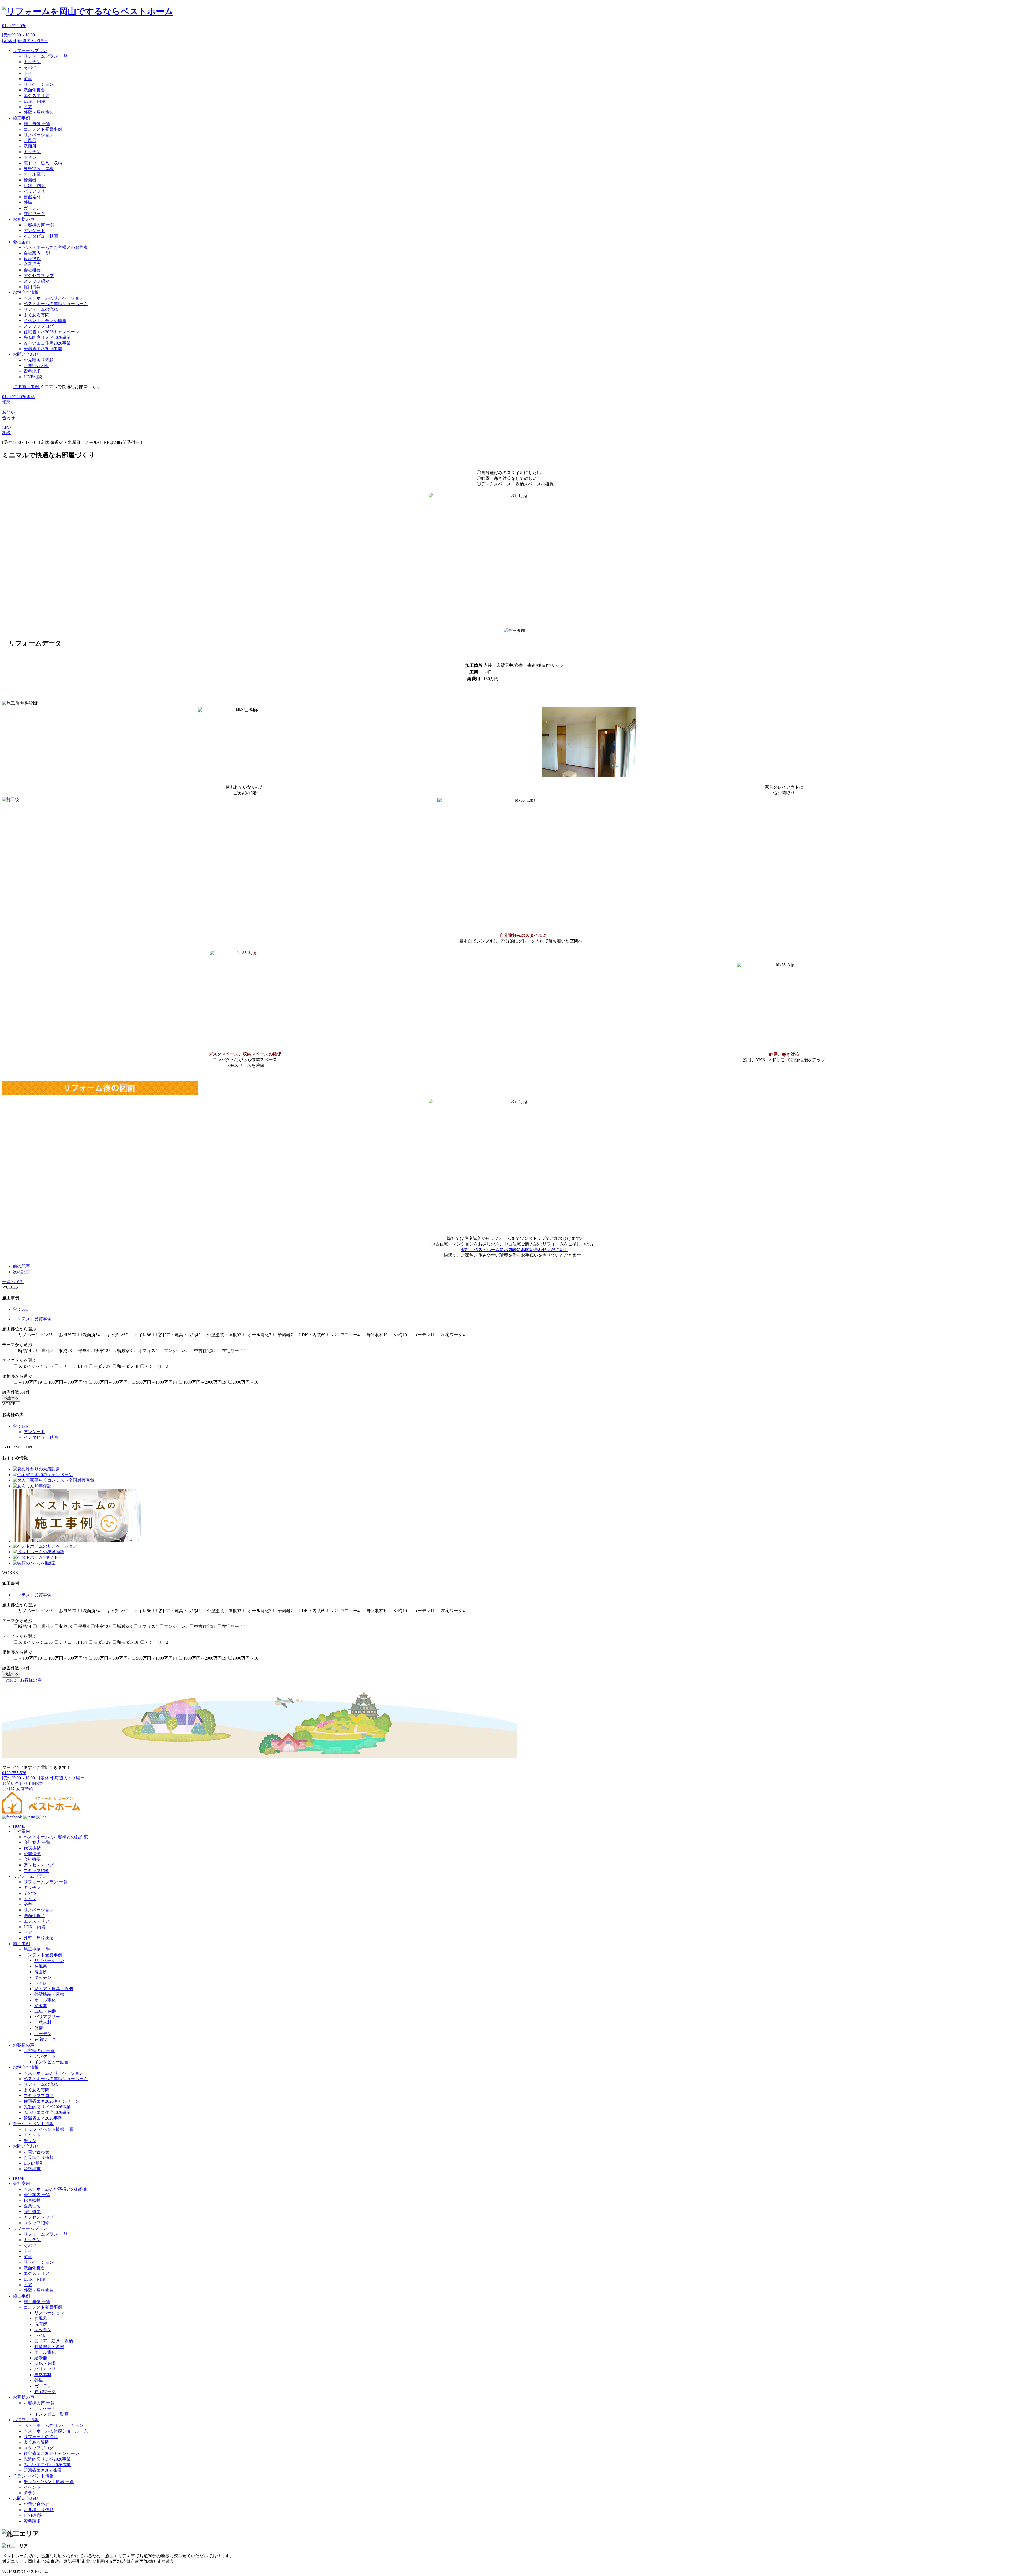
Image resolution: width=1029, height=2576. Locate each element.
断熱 (25, 1351)
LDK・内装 (35, 101)
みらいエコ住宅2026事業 (47, 343)
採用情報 (32, 287)
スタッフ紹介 (36, 281)
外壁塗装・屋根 (39, 169)
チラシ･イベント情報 (33, 2124)
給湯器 (30, 180)
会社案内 (21, 242)
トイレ (30, 73)
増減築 (124, 1351)
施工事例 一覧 (37, 124)
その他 (30, 67)
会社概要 (32, 270)
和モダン (128, 1366)
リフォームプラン (30, 50)
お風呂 (30, 141)
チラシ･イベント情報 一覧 (49, 2129)
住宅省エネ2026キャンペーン (51, 332)
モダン (102, 1366)
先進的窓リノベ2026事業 (47, 337)
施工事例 (21, 118)
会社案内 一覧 (37, 253)
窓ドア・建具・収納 (43, 163)
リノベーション (39, 84)
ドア (28, 107)
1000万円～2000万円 (205, 1382)
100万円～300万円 (68, 1382)
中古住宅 (205, 1351)
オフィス (148, 1351)
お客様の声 (24, 219)
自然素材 (32, 197)
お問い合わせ (26, 354)
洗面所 (30, 146)
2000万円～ (245, 1382)
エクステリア (36, 96)
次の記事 (21, 1272)
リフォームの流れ (41, 309)
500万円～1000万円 (156, 1382)
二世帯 (45, 1351)
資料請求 (32, 371)
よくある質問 (36, 315)
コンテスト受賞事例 (43, 129)
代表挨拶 (32, 259)
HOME (19, 1826)
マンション (176, 1351)
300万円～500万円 (111, 1382)
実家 (103, 1351)
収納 (65, 1351)
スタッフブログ (39, 326)
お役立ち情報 (26, 292)
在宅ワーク (34, 214)
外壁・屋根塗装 (39, 112)
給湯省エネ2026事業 (43, 349)
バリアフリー (36, 191)
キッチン (32, 62)
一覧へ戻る (13, 1282)
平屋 (84, 1351)
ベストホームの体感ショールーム (56, 304)
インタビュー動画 (41, 236)
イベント (32, 2135)
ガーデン (32, 208)
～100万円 (30, 1382)
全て (20, 1309)
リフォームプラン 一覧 (46, 56)
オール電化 (34, 174)
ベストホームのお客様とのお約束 (56, 247)
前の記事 (21, 1266)
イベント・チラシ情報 (45, 321)
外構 (28, 202)
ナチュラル (73, 1366)
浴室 (28, 79)
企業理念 (32, 264)
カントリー (156, 1366)
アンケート (34, 231)
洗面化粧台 (34, 90)
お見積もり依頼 (39, 360)
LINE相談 (33, 377)
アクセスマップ (39, 276)
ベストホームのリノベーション (54, 298)
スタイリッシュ (35, 1366)
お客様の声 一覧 (39, 225)
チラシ (30, 2141)
